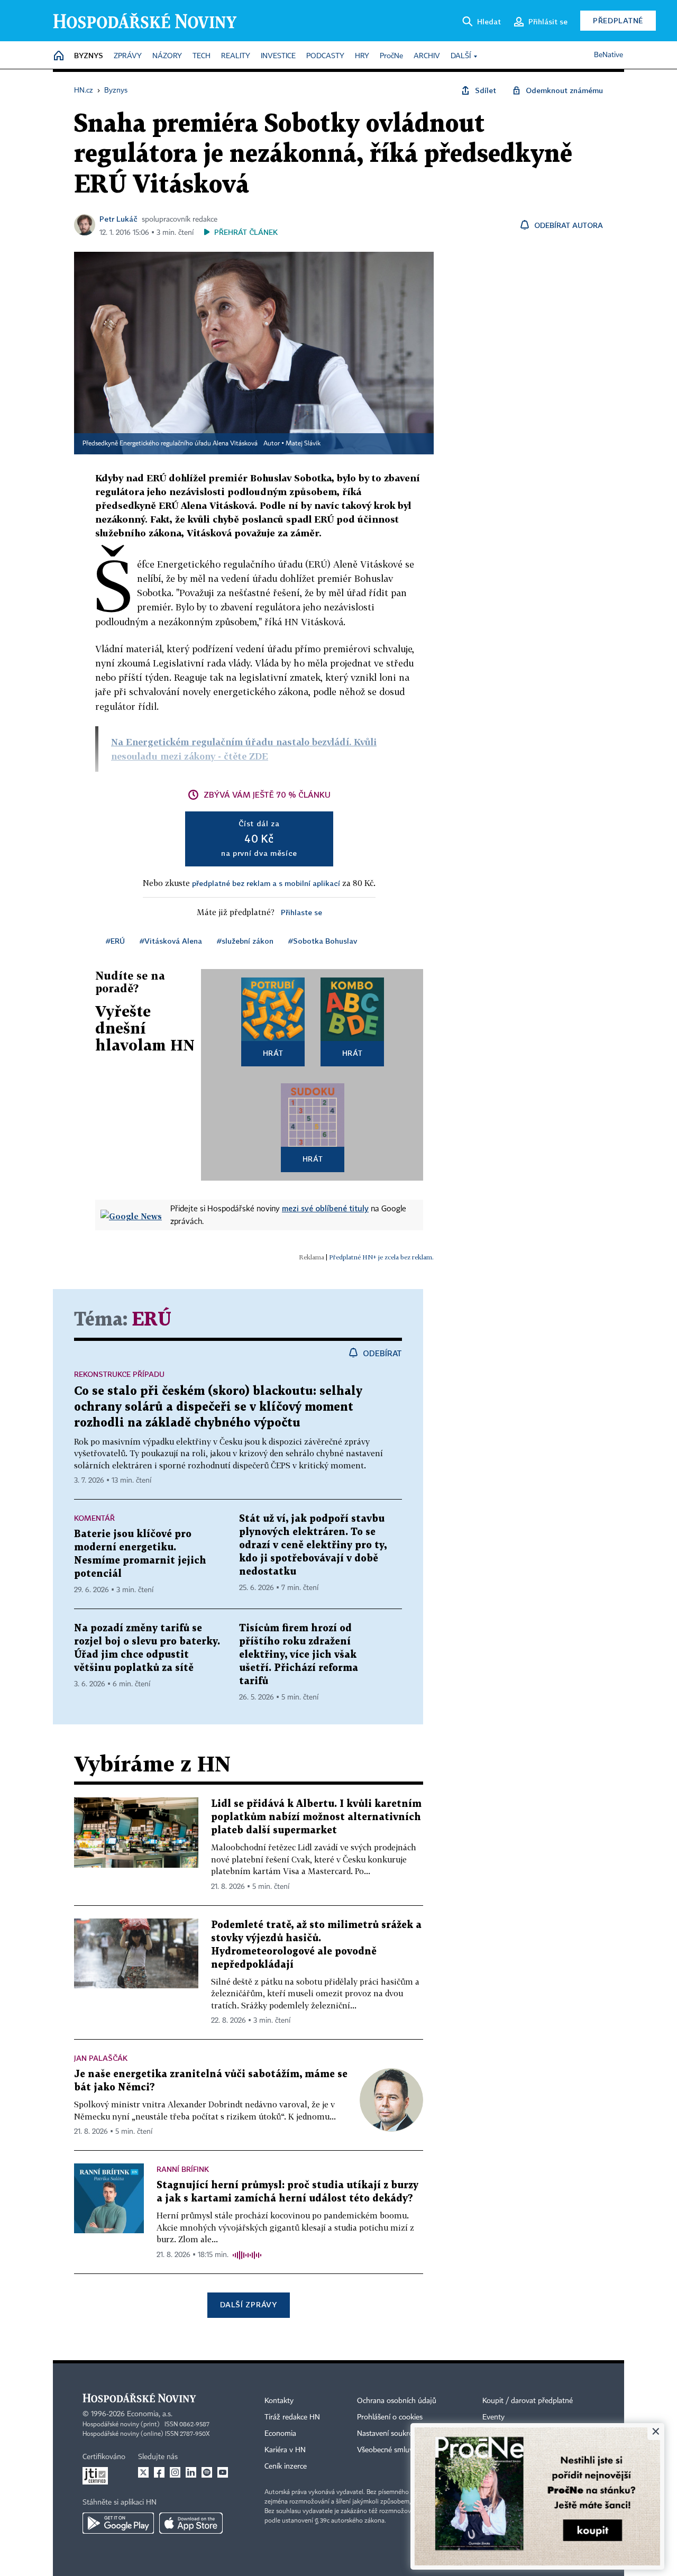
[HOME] (59, 56)
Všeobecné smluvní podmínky (405, 2450)
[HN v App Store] (191, 2523)
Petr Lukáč (118, 219)
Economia (280, 2434)
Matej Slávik (303, 444)
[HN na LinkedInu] (191, 2472)
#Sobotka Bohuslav (323, 941)
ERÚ (152, 1320)
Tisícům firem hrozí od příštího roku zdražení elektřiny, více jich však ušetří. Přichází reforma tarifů (299, 1655)
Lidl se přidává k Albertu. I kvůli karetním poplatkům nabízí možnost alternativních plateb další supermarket (316, 1817)
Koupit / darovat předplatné (528, 2401)
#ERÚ (115, 941)
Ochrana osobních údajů (397, 2401)
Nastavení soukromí (389, 2434)
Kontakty (279, 2401)
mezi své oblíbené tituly (325, 1208)
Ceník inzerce (286, 2467)
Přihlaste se (301, 912)
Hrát (273, 1053)
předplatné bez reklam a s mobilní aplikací (266, 883)
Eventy (493, 2417)
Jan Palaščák (101, 2058)
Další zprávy (248, 2304)
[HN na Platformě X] (143, 2472)
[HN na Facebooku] (159, 2472)
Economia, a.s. (150, 2414)
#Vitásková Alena (171, 941)
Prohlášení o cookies (390, 2417)
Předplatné (618, 20)
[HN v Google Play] (118, 2523)
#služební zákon (245, 941)
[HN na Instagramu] (175, 2472)
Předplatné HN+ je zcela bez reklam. (381, 1257)
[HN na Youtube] (223, 2472)
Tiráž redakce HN (292, 2417)
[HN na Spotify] (207, 2472)
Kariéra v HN (285, 2450)
